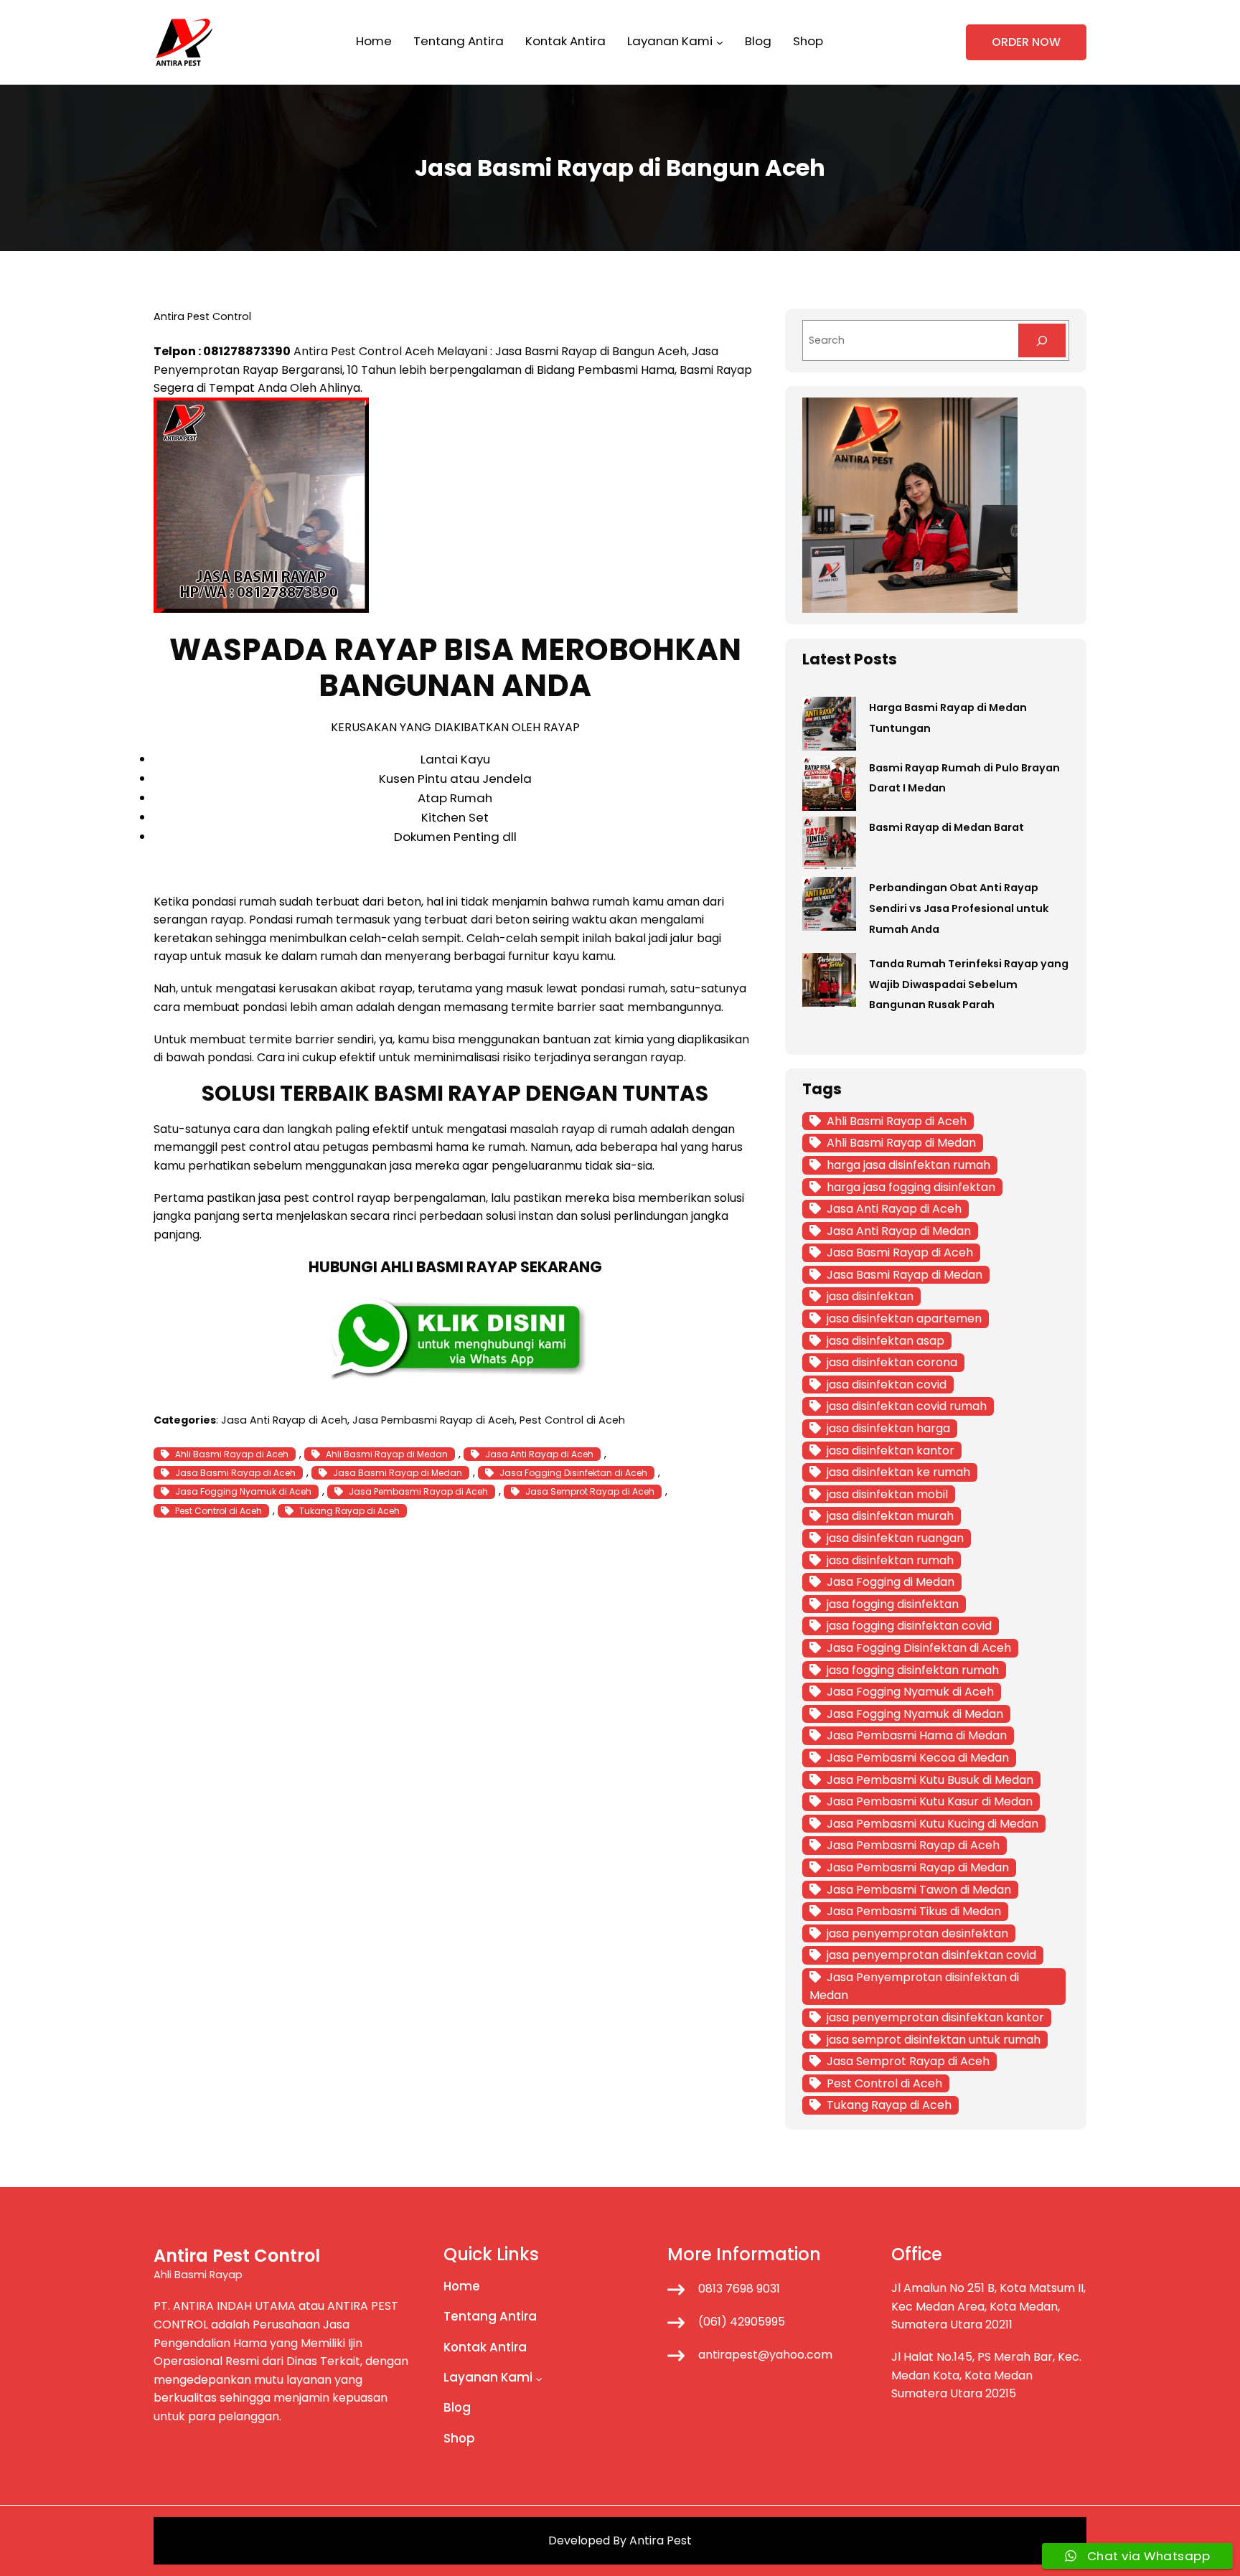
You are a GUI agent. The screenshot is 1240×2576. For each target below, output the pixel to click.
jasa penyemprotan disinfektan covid (931, 1955)
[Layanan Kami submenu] (720, 42)
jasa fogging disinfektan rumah (913, 1670)
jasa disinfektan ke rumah (898, 1472)
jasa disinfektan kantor (891, 1451)
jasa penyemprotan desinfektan (917, 1933)
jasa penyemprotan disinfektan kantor (935, 2017)
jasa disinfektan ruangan (895, 1538)
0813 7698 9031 (739, 2289)
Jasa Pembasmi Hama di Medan (917, 1735)
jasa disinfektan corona (892, 1362)
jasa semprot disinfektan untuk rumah (934, 2040)
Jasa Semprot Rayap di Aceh (590, 1491)
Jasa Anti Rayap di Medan (899, 1231)
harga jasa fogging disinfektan (911, 1187)
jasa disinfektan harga (888, 1428)
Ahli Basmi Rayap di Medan (387, 1454)
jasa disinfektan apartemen (904, 1318)
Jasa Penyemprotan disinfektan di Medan (914, 1987)
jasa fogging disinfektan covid (909, 1626)
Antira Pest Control (348, 351)
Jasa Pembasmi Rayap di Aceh (433, 1420)
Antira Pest (661, 2540)
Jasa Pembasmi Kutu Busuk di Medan (930, 1780)
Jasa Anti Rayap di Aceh (284, 1420)
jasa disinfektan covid (887, 1385)
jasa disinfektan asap (886, 1341)
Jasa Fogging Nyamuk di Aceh (243, 1491)
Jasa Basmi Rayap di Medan (398, 1473)
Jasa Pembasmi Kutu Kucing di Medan (933, 1824)
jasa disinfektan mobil (887, 1494)
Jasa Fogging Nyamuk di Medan (915, 1714)
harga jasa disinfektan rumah (908, 1165)
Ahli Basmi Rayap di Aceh (232, 1454)
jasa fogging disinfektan (893, 1604)
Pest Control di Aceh (572, 1420)
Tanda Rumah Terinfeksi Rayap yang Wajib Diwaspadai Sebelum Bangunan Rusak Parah (969, 984)
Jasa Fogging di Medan (891, 1582)
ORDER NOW (1026, 42)
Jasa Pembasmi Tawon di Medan (919, 1890)
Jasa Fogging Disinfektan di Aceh (573, 1473)
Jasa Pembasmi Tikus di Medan (914, 1911)
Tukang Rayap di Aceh (349, 1511)
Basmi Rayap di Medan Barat (947, 827)
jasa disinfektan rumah (890, 1560)
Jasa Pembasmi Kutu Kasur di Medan (930, 1801)
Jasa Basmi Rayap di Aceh (235, 1473)
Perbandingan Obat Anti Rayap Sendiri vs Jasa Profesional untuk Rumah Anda (959, 908)
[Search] (1042, 340)
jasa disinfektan (870, 1296)
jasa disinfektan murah (890, 1516)
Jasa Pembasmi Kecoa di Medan (918, 1758)
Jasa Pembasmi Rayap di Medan (918, 1867)
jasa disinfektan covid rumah (907, 1406)
